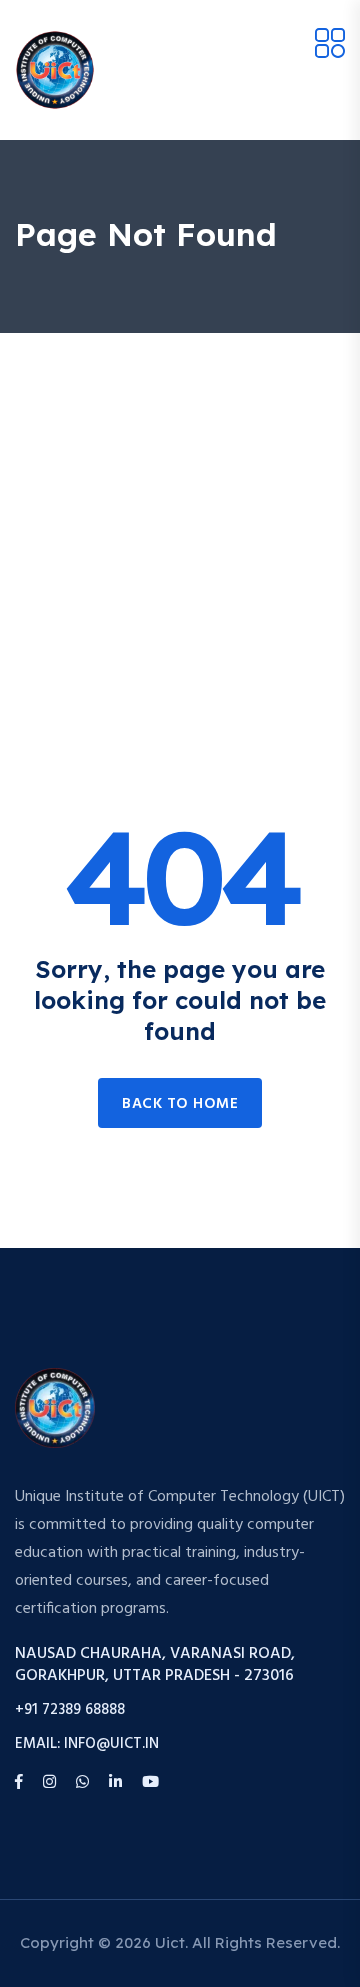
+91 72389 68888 (70, 1710)
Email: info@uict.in (87, 1744)
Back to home (180, 1104)
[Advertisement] (180, 523)
